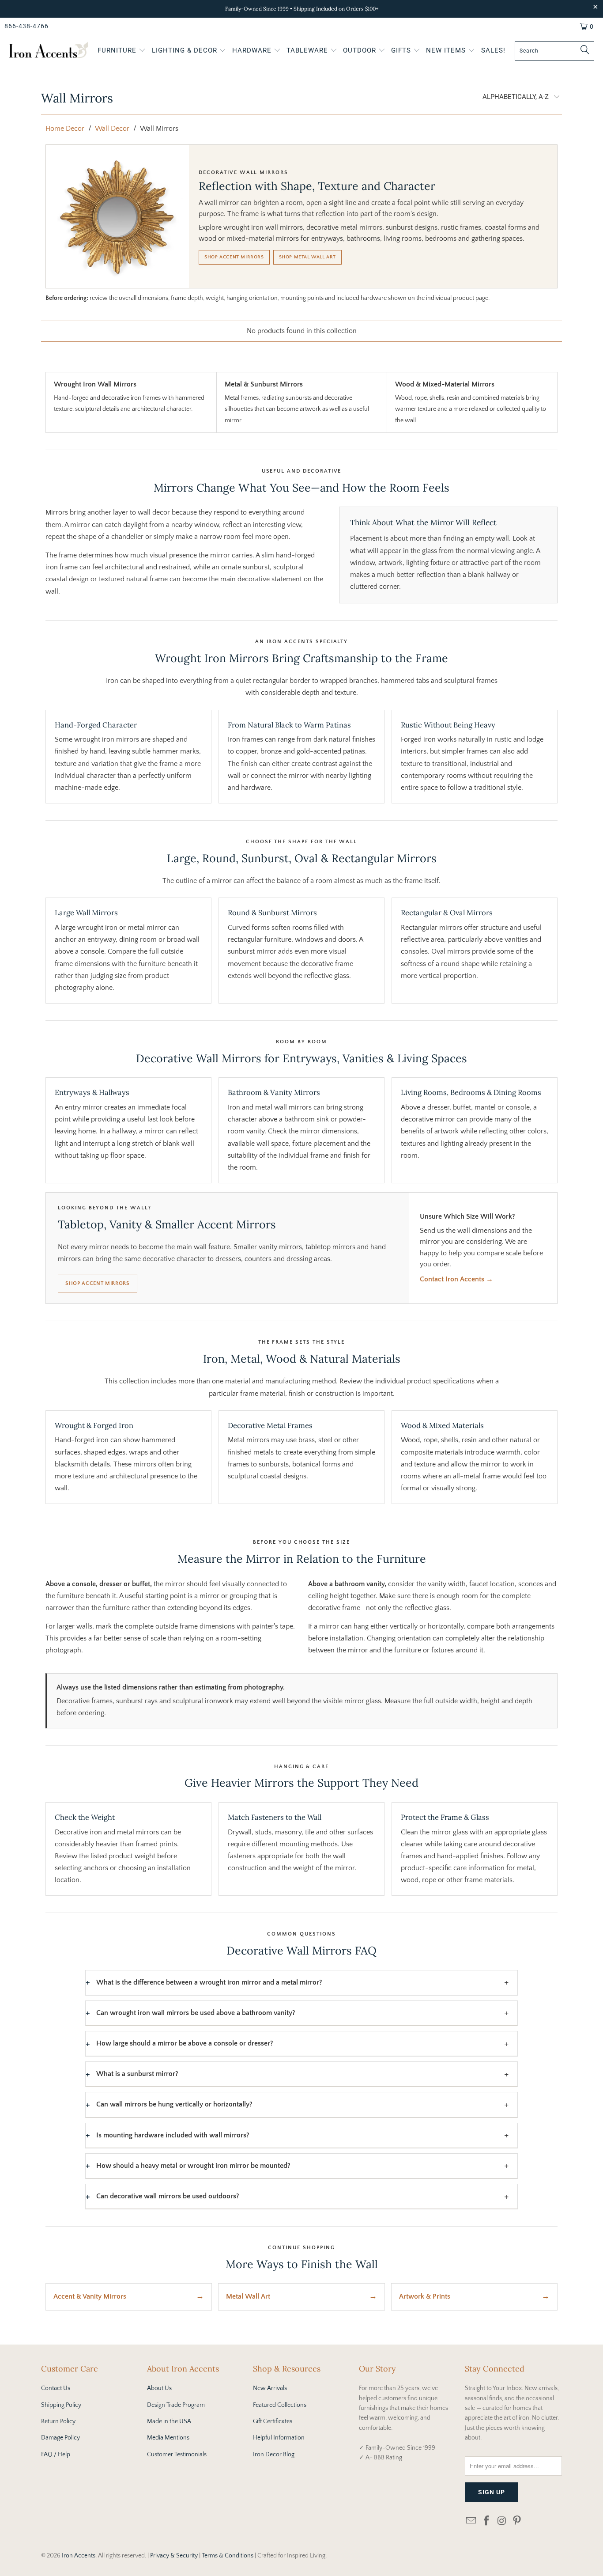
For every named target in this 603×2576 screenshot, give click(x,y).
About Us (159, 2388)
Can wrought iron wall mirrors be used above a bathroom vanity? (196, 2013)
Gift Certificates (273, 2421)
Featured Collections (280, 2405)
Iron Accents (79, 2556)
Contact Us (56, 2388)
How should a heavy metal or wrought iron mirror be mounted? (193, 2166)
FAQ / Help (56, 2455)
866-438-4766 (26, 26)
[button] (122, 51)
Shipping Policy (61, 2405)
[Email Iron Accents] (471, 2521)
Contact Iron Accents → (456, 1279)
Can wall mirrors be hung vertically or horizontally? (174, 2104)
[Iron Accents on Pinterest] (517, 2521)
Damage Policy (60, 2438)
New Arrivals (270, 2388)
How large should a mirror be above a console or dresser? (185, 2043)
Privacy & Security (174, 2556)
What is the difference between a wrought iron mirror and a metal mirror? (209, 1982)
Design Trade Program (176, 2405)
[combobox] (554, 51)
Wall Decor (112, 129)
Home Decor (65, 129)
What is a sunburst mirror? (137, 2074)
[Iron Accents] (49, 51)
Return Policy (58, 2421)
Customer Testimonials (177, 2455)
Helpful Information (279, 2438)
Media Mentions (168, 2438)
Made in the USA (169, 2421)
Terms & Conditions (228, 2556)
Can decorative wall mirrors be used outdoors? (168, 2196)
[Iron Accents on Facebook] (487, 2521)
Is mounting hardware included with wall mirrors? (173, 2135)
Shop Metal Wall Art (307, 257)
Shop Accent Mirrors (234, 257)
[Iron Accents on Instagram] (502, 2521)
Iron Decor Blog (274, 2455)
